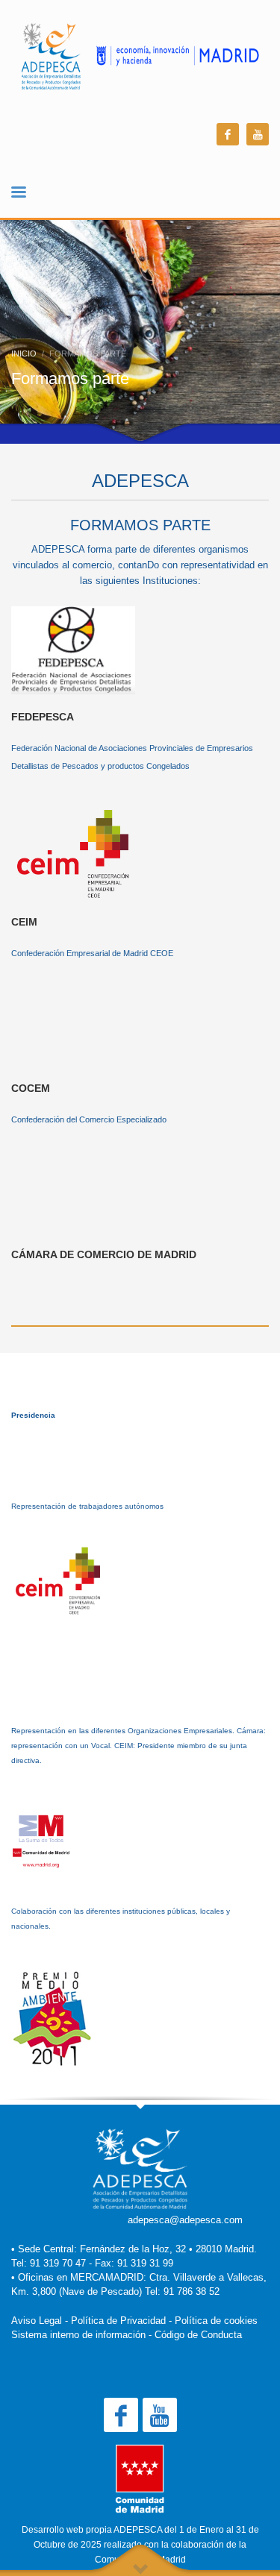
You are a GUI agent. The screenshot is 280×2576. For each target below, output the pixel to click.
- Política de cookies (213, 2321)
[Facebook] (228, 134)
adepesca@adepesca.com (185, 2220)
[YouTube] (258, 134)
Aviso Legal (37, 2321)
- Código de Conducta (195, 2335)
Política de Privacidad (118, 2321)
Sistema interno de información (78, 2335)
